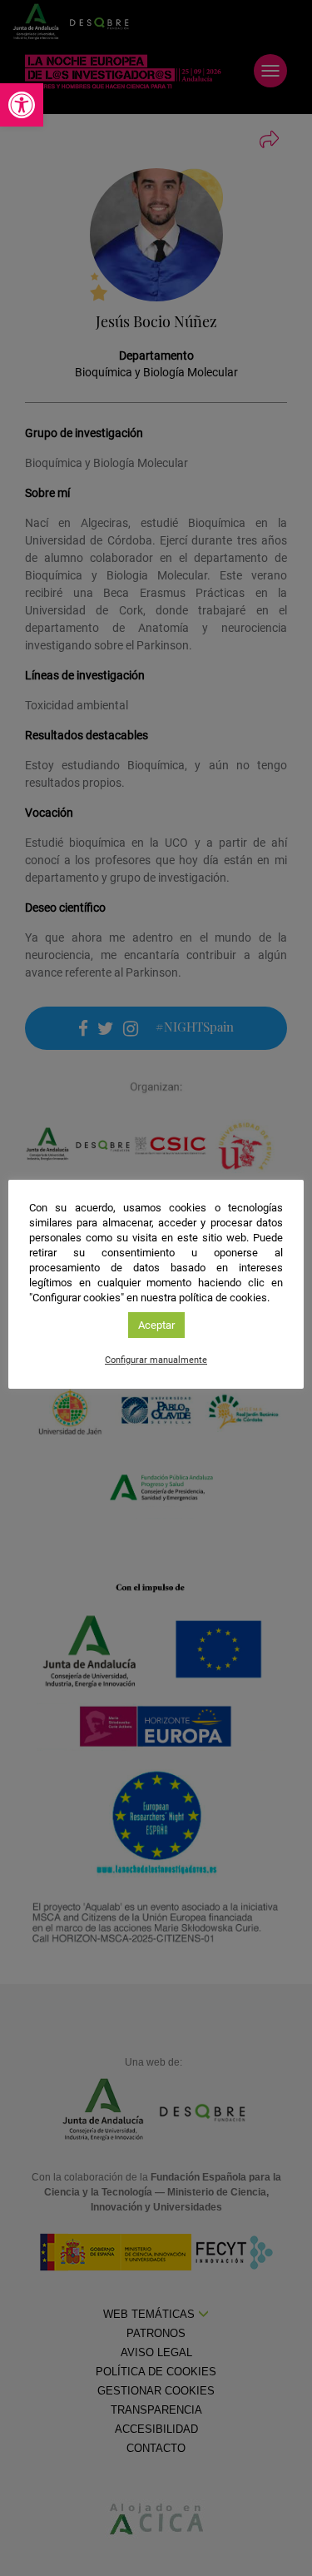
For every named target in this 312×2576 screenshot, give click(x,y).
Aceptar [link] (156, 1325)
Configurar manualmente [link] (156, 1360)
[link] (22, 105)
